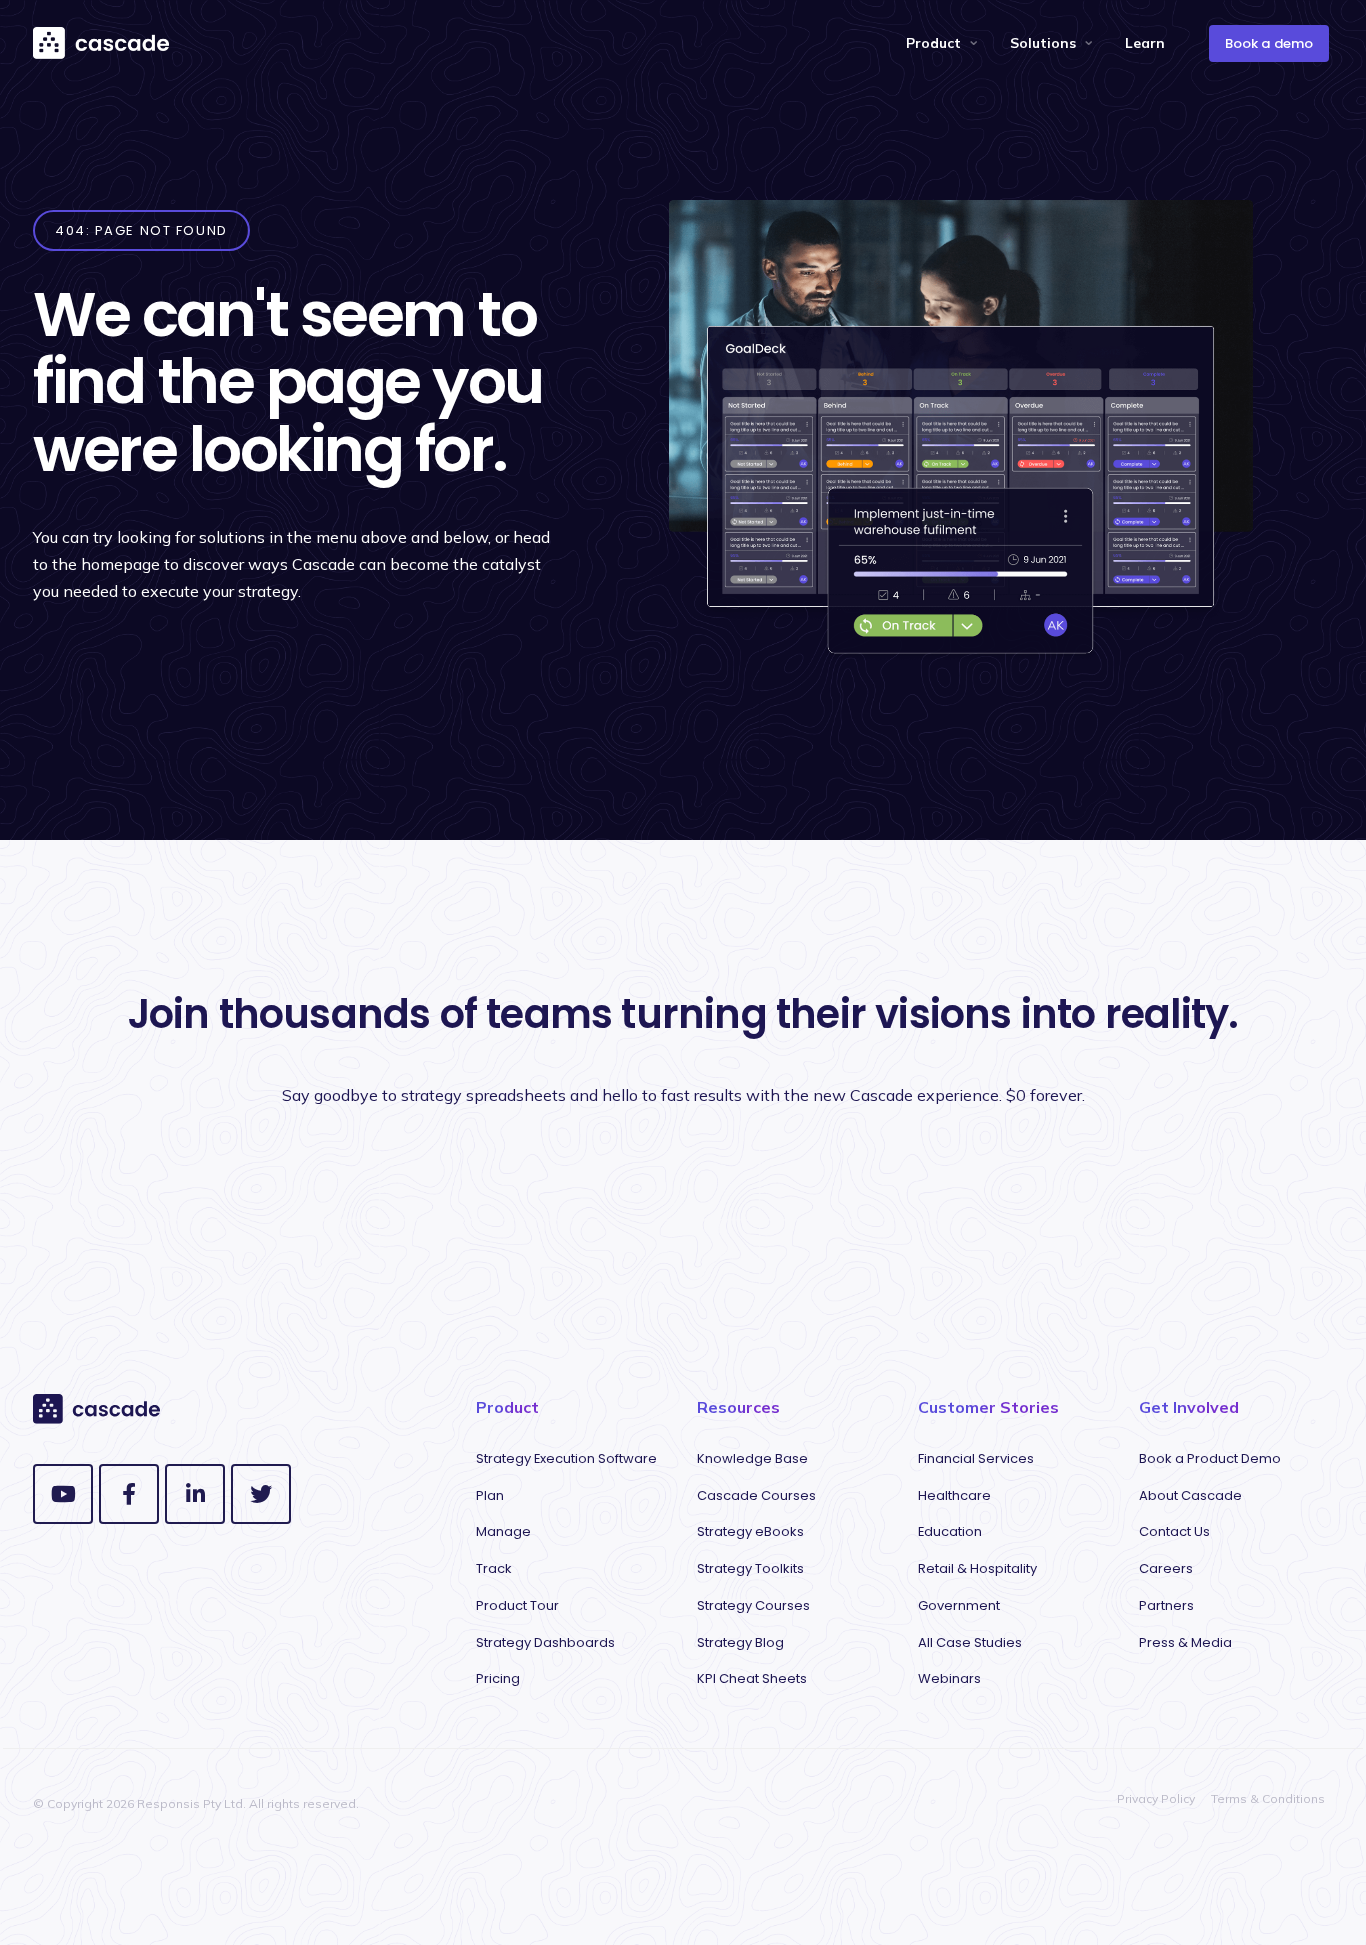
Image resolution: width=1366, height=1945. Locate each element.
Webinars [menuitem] (949, 1678)
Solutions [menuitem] (1043, 42)
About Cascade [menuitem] (1190, 1495)
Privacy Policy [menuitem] (1156, 1798)
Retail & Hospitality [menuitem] (977, 1568)
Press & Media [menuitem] (1185, 1642)
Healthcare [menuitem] (954, 1495)
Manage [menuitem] (503, 1531)
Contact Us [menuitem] (1174, 1531)
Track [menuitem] (494, 1568)
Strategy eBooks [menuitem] (750, 1531)
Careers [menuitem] (1166, 1568)
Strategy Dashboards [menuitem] (545, 1642)
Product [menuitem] (933, 42)
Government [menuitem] (959, 1605)
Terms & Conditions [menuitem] (1268, 1798)
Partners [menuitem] (1166, 1605)
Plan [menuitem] (490, 1495)
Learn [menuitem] (1145, 42)
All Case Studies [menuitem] (970, 1642)
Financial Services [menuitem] (976, 1458)
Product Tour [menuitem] (517, 1605)
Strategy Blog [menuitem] (740, 1642)
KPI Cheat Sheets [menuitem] (752, 1678)
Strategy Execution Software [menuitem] (566, 1458)
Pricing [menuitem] (498, 1678)
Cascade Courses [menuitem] (756, 1495)
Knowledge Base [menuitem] (752, 1458)
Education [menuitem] (950, 1531)
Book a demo (1269, 43)
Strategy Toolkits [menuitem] (750, 1568)
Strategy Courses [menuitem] (753, 1605)
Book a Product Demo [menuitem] (1210, 1458)
